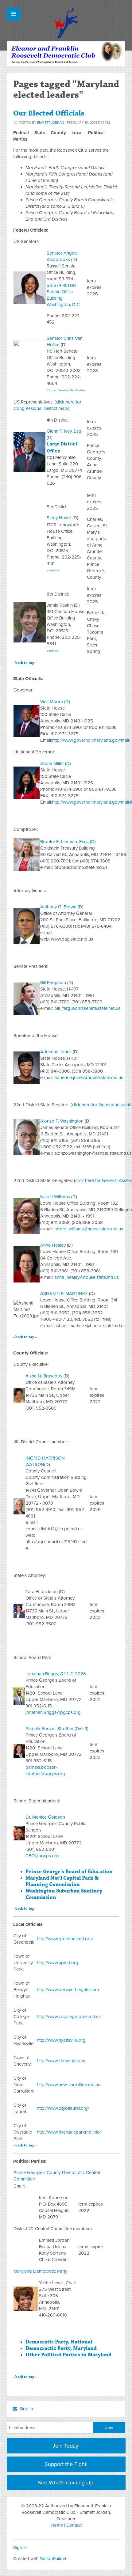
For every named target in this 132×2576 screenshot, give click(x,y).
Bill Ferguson (53, 983)
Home (57, 2525)
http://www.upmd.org (58, 1963)
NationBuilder (53, 2559)
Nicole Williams (55, 1197)
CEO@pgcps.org (42, 1856)
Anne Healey (53, 1245)
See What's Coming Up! (66, 2483)
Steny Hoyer (59, 518)
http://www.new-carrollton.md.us (68, 2085)
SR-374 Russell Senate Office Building (61, 292)
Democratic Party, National (59, 2342)
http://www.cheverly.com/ (61, 2061)
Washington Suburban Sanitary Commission (64, 1894)
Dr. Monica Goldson (45, 1817)
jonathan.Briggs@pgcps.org (53, 1712)
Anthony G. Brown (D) (62, 907)
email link (53, 570)
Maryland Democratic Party (40, 2271)
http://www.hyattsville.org (61, 2040)
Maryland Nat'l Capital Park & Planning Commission (62, 1881)
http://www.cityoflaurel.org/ (63, 2108)
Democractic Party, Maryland (61, 2348)
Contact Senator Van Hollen (66, 390)
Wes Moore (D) (55, 702)
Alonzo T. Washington (62, 1121)
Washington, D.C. (64, 305)
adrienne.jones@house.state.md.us (89, 1078)
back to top (25, 663)
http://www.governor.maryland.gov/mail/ (91, 740)
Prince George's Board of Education (69, 1872)
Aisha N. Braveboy (44, 1376)
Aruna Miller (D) (56, 763)
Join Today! (66, 2446)
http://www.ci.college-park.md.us (69, 2017)
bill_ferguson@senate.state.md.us (87, 1008)
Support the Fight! (66, 2464)
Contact (74, 2525)
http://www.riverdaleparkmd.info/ (69, 2132)
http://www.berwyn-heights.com (68, 1990)
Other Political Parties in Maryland (68, 2355)
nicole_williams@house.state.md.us (89, 1229)
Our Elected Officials (49, 113)
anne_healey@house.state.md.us (87, 1277)
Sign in (25, 2409)
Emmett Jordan (51, 123)
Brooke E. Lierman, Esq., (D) (68, 842)
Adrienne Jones (56, 1052)
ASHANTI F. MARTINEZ (64, 1294)
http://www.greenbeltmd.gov (65, 1939)
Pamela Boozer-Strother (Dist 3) (57, 1729)
